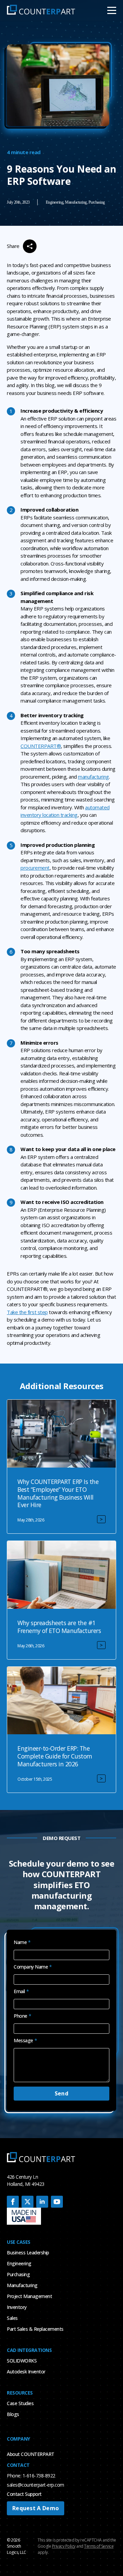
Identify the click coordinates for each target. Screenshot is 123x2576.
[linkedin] (42, 2202)
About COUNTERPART (31, 2454)
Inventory (17, 2307)
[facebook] (13, 2202)
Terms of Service (99, 2546)
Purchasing (18, 2274)
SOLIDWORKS (22, 2361)
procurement (35, 868)
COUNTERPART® (41, 746)
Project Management (29, 2296)
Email (21, 1991)
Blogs (13, 2414)
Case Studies (20, 2403)
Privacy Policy (64, 2546)
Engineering (19, 2263)
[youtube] (57, 2202)
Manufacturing (22, 2285)
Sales (12, 2318)
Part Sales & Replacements (35, 2329)
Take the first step (27, 1312)
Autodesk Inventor (26, 2372)
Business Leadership (28, 2253)
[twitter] (28, 2202)
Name (22, 1942)
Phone (22, 2016)
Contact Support (24, 2494)
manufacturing (93, 777)
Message (25, 2041)
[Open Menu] (112, 10)
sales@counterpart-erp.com (36, 2485)
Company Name (33, 1967)
